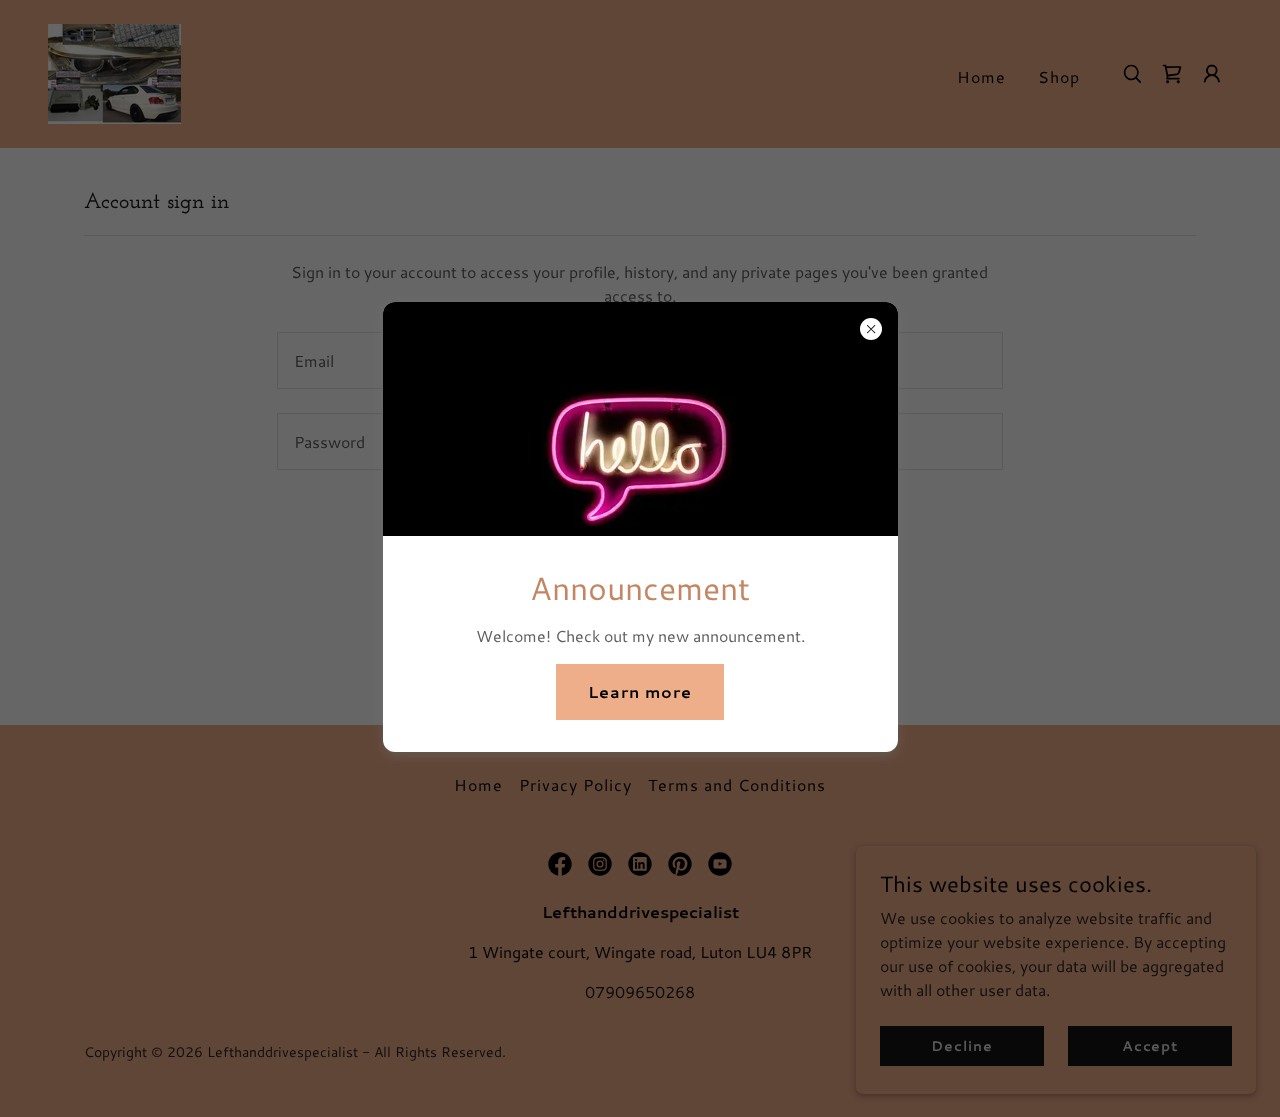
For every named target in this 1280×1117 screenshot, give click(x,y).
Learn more (640, 691)
